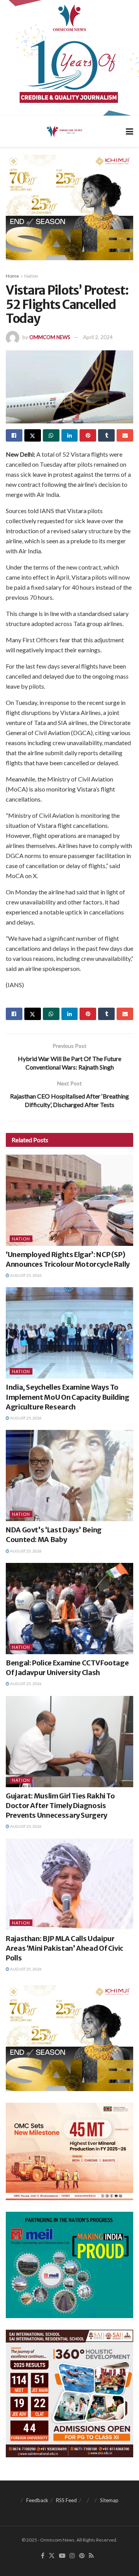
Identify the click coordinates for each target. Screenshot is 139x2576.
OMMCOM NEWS (50, 337)
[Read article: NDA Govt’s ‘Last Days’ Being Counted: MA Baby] (69, 1476)
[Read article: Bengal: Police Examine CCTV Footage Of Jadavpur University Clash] (69, 1609)
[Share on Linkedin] (70, 435)
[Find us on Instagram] (72, 2556)
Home (12, 276)
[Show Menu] (130, 131)
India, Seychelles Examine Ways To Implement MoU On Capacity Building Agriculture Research (68, 1397)
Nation (31, 276)
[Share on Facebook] (14, 435)
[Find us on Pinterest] (82, 2556)
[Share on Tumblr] (106, 435)
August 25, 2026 (25, 1275)
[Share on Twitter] (33, 435)
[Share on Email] (125, 435)
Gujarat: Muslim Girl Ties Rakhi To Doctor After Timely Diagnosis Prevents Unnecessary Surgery (60, 1806)
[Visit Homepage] (64, 131)
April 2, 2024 (98, 337)
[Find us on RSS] (91, 2556)
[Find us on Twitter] (52, 2556)
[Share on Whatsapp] (51, 435)
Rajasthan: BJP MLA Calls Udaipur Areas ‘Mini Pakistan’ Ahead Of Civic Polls (64, 1948)
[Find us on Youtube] (62, 2556)
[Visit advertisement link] (69, 58)
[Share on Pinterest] (88, 435)
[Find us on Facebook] (43, 2556)
